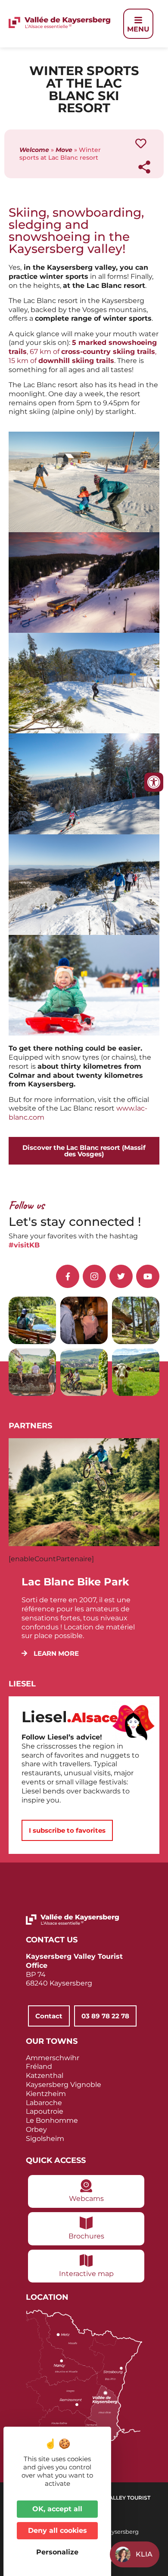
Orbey (36, 2129)
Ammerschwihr (53, 2058)
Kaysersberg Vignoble (64, 2085)
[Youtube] (148, 1276)
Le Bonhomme (52, 2120)
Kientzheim (46, 2094)
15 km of (61, 361)
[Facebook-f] (68, 1276)
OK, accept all (57, 2509)
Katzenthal (45, 2076)
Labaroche (44, 2103)
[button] (50, 1653)
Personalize (57, 2552)
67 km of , (93, 352)
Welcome (34, 150)
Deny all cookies (58, 2530)
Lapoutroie (45, 2111)
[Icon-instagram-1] (94, 1276)
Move (64, 150)
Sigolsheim (45, 2139)
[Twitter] (121, 1276)
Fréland (39, 2066)
